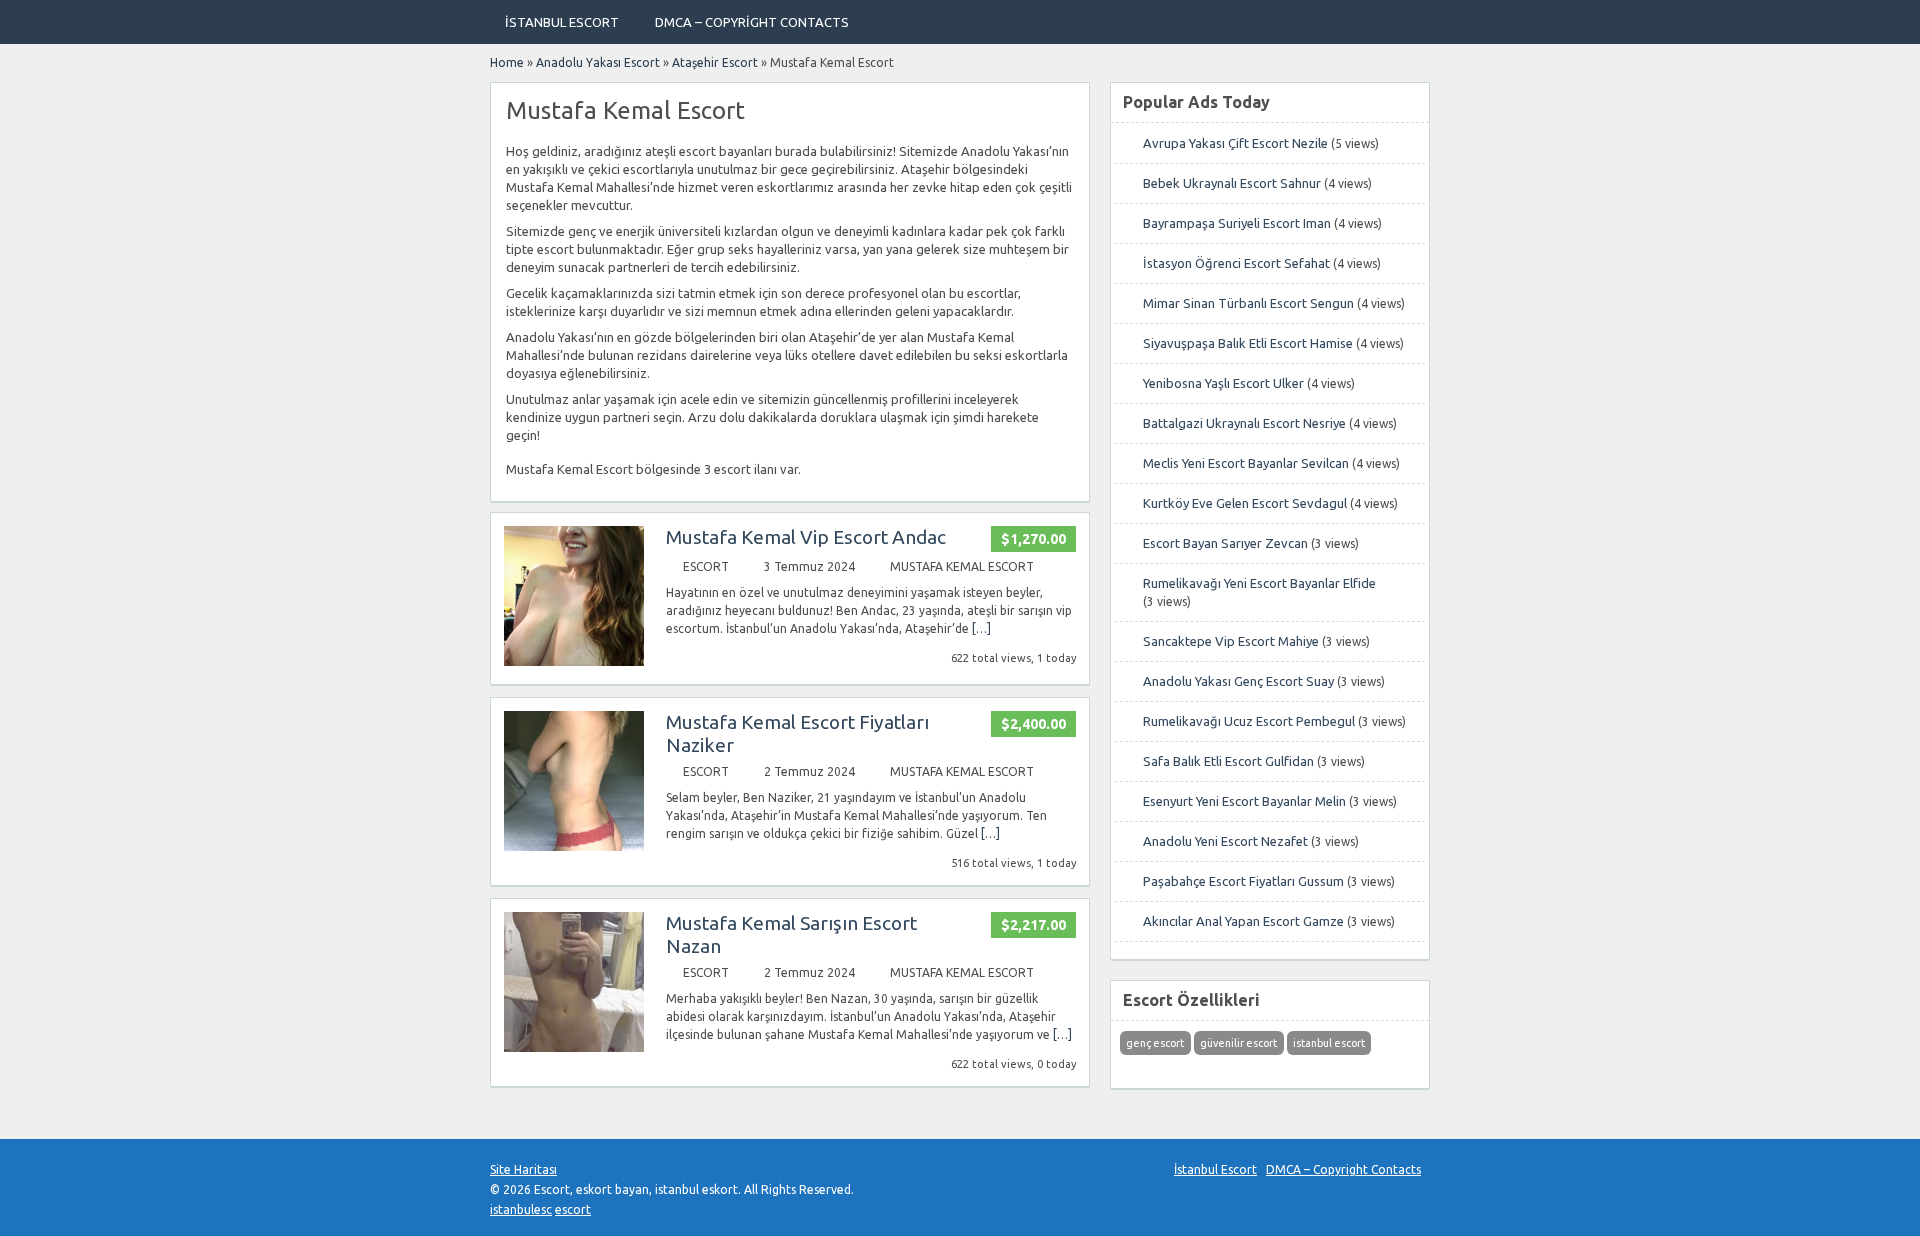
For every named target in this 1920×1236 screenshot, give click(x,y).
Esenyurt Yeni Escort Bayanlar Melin (1244, 801)
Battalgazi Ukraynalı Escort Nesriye (1244, 423)
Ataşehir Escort (715, 62)
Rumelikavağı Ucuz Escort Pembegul (1249, 721)
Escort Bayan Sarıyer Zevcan (1225, 543)
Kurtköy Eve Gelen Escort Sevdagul (1245, 503)
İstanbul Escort (562, 22)
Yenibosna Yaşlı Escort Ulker (1223, 383)
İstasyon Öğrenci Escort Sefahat (1236, 263)
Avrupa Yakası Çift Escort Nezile (1235, 143)
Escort (706, 566)
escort (573, 1209)
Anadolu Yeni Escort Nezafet (1225, 841)
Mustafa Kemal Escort (962, 566)
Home (507, 62)
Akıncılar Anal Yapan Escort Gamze (1243, 921)
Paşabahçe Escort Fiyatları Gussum (1243, 881)
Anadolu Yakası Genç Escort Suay (1238, 681)
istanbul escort (1329, 1043)
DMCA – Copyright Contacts (752, 22)
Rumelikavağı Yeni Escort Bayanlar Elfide (1259, 583)
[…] (981, 628)
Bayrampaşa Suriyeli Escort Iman (1237, 223)
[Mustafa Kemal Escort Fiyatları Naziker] (574, 846)
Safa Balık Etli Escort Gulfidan (1228, 761)
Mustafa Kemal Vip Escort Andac (806, 537)
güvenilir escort (1238, 1043)
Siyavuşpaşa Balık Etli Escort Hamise (1248, 343)
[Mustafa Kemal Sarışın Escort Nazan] (574, 1047)
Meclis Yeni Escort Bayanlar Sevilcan (1246, 463)
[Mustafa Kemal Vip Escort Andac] (574, 661)
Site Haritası (523, 1169)
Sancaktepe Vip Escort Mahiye (1231, 641)
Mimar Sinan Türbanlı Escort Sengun (1248, 303)
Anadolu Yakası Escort (598, 62)
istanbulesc (521, 1209)
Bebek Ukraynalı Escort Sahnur (1232, 183)
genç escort (1155, 1043)
